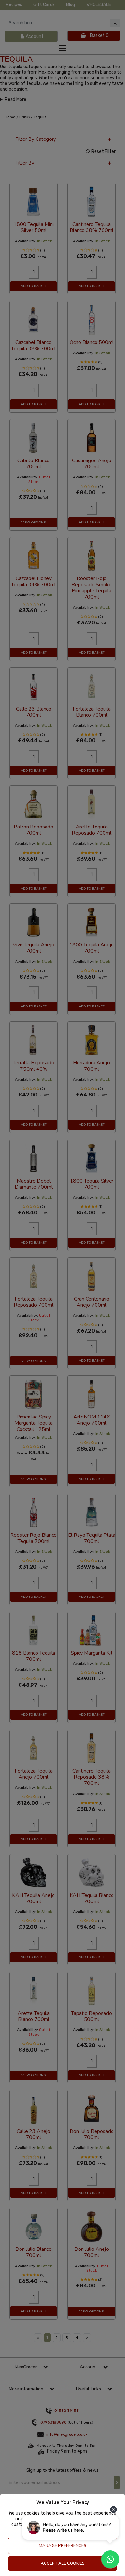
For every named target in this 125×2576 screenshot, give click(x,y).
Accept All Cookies (63, 2563)
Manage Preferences (63, 2546)
